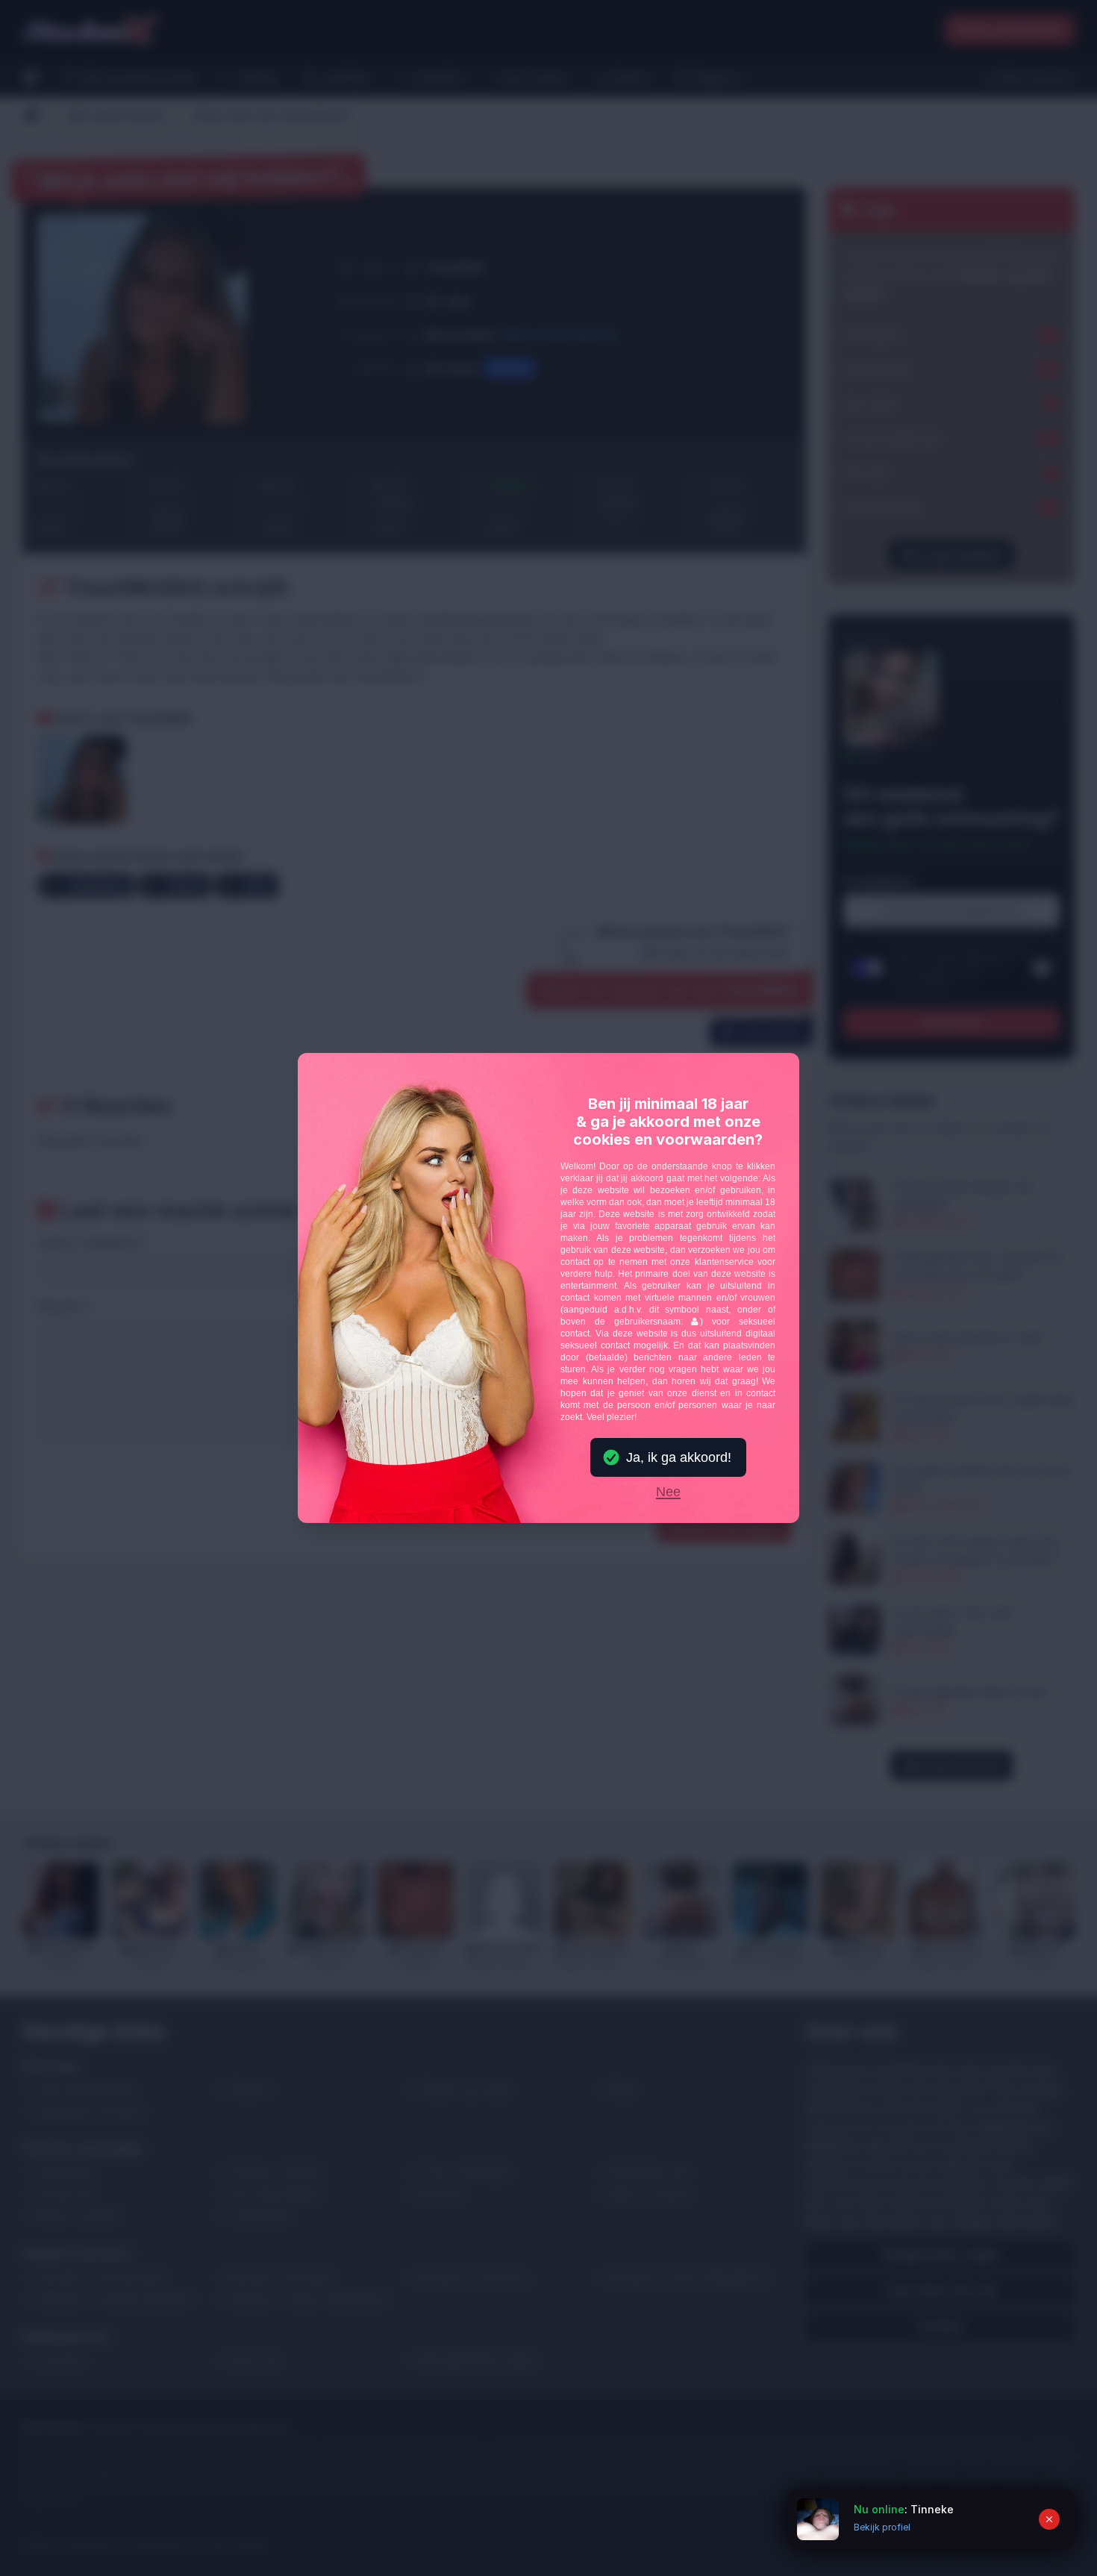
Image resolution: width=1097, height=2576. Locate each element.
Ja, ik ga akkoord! (679, 1457)
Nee (668, 1492)
